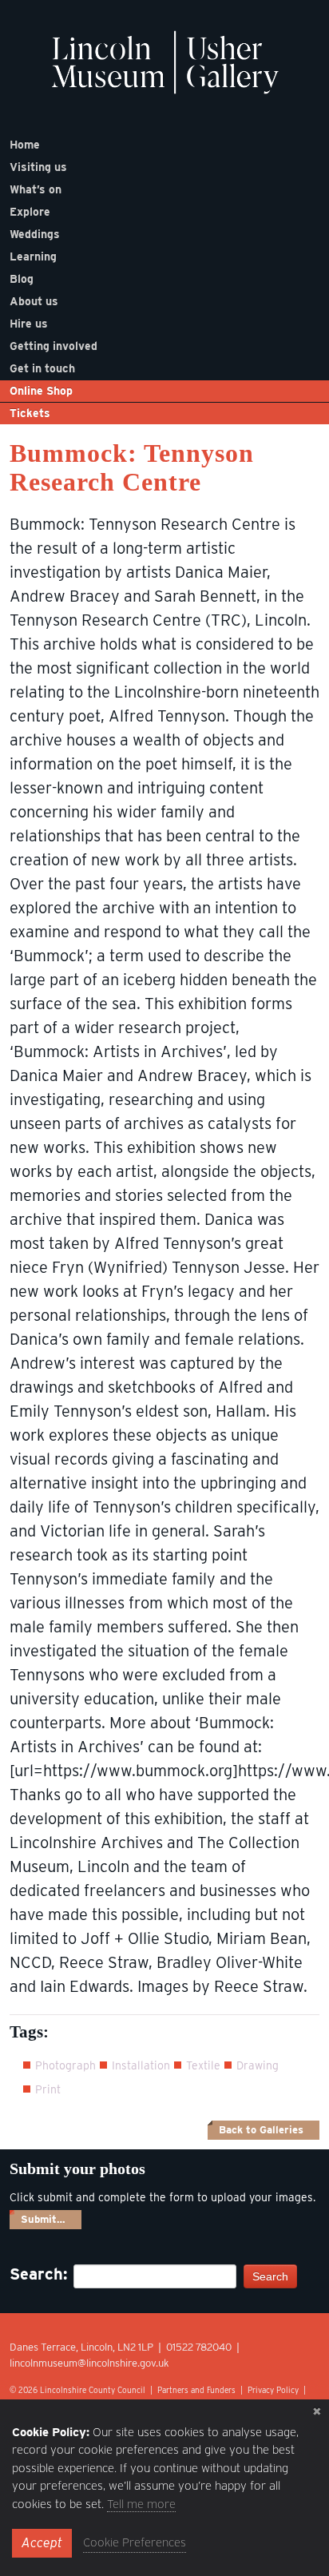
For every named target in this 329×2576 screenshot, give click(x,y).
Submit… (43, 2219)
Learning (33, 256)
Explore (30, 212)
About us (34, 301)
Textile (203, 2065)
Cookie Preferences (135, 2542)
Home (25, 145)
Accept (42, 2543)
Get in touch (42, 368)
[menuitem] (164, 145)
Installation (141, 2065)
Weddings (35, 234)
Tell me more (141, 2504)
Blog (22, 279)
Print (48, 2089)
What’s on (36, 189)
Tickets (30, 413)
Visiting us (38, 167)
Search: (34, 2274)
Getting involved (54, 346)
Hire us (29, 324)
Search (270, 2276)
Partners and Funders (196, 2390)
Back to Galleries (261, 2130)
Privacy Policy (273, 2390)
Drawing (258, 2065)
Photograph (65, 2065)
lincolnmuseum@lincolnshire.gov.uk (89, 2363)
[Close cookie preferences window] (317, 2411)
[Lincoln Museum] (165, 71)
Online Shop (41, 391)
